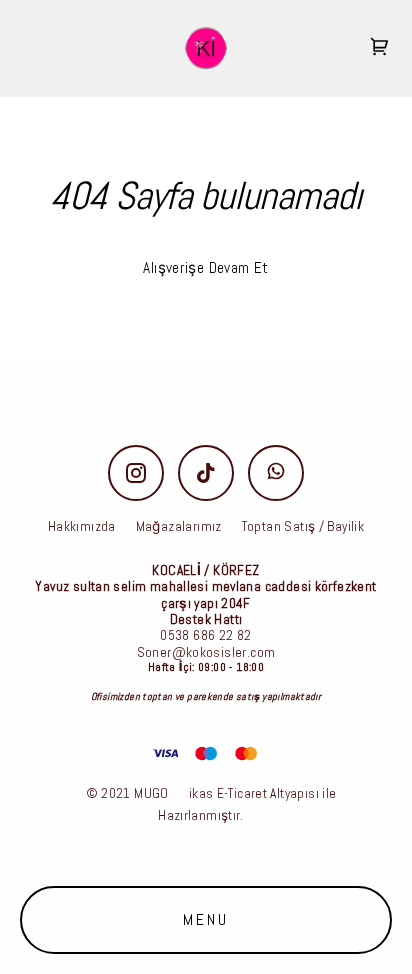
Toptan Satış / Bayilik (303, 526)
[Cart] (380, 48)
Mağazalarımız (179, 526)
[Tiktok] (206, 473)
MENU (206, 919)
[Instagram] (136, 473)
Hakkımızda (82, 526)
